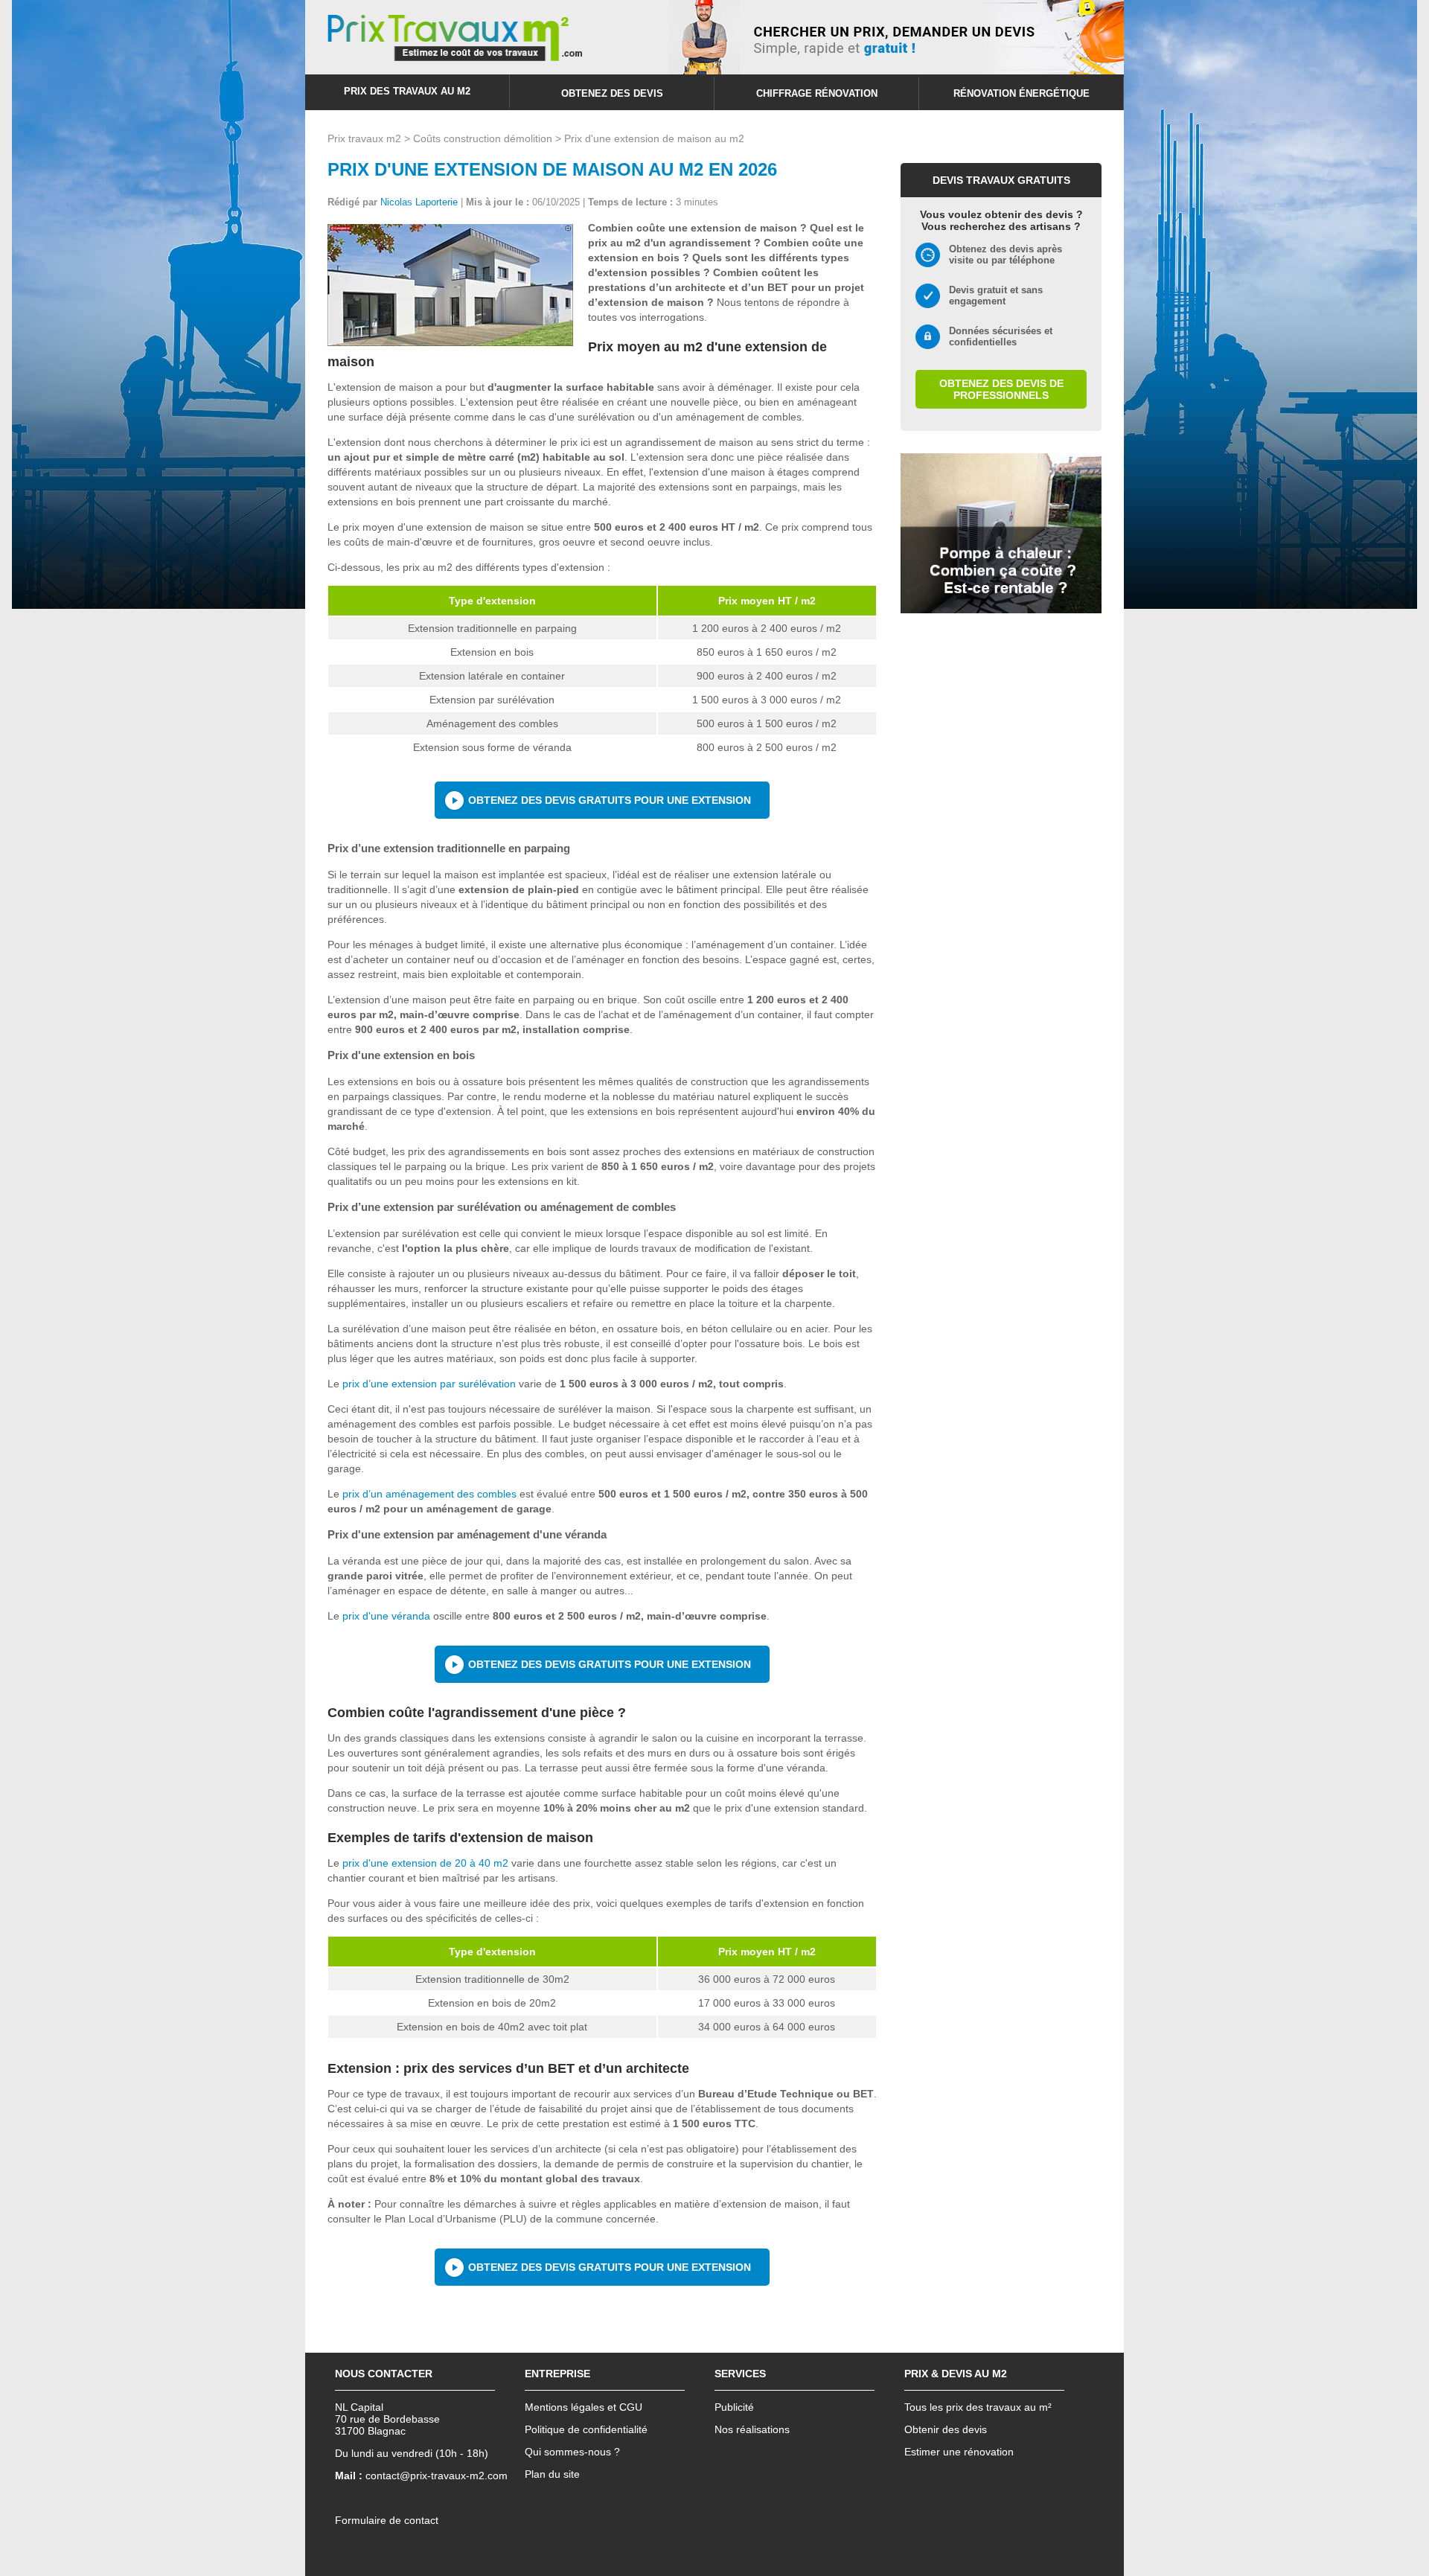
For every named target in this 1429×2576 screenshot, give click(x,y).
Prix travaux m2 (364, 138)
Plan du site (552, 2474)
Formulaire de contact (387, 2520)
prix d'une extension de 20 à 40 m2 (425, 1863)
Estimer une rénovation (959, 2452)
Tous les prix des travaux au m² (978, 2407)
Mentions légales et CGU (584, 2407)
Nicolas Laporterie (419, 202)
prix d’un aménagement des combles (429, 1494)
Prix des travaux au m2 (407, 91)
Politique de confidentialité (586, 2429)
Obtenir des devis (946, 2429)
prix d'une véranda (386, 1616)
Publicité (734, 2407)
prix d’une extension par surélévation (429, 1384)
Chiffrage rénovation (817, 93)
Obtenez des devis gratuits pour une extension (610, 800)
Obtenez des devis (612, 93)
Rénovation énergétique (1022, 93)
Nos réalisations (752, 2429)
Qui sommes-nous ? (572, 2452)
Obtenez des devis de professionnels (1001, 389)
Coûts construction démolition (483, 138)
